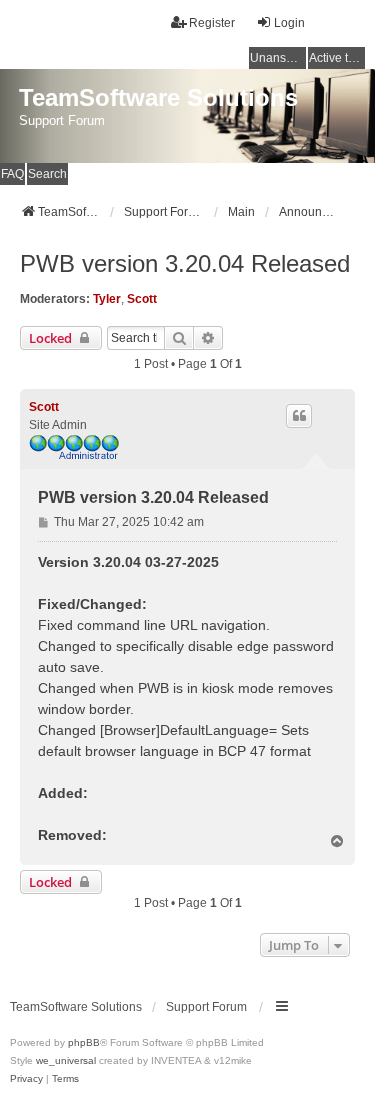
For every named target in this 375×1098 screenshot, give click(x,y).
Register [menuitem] (212, 23)
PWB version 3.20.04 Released (185, 263)
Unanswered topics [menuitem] (278, 58)
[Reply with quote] (299, 416)
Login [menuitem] (289, 23)
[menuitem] (26, 1079)
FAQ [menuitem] (12, 174)
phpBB (84, 1042)
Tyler (107, 299)
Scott (142, 299)
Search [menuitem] (47, 174)
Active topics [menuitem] (337, 58)
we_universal (66, 1060)
